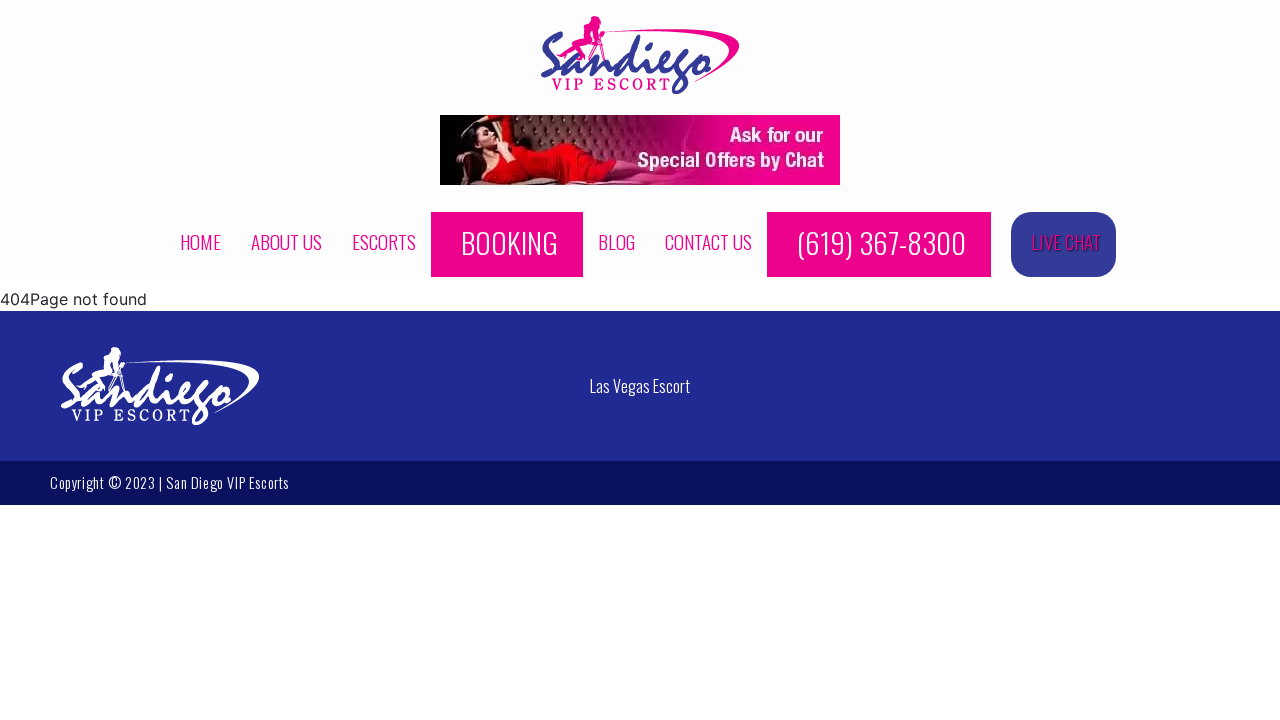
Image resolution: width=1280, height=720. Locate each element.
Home (200, 241)
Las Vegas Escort (640, 386)
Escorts (384, 241)
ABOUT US (286, 241)
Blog (616, 241)
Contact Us (708, 241)
